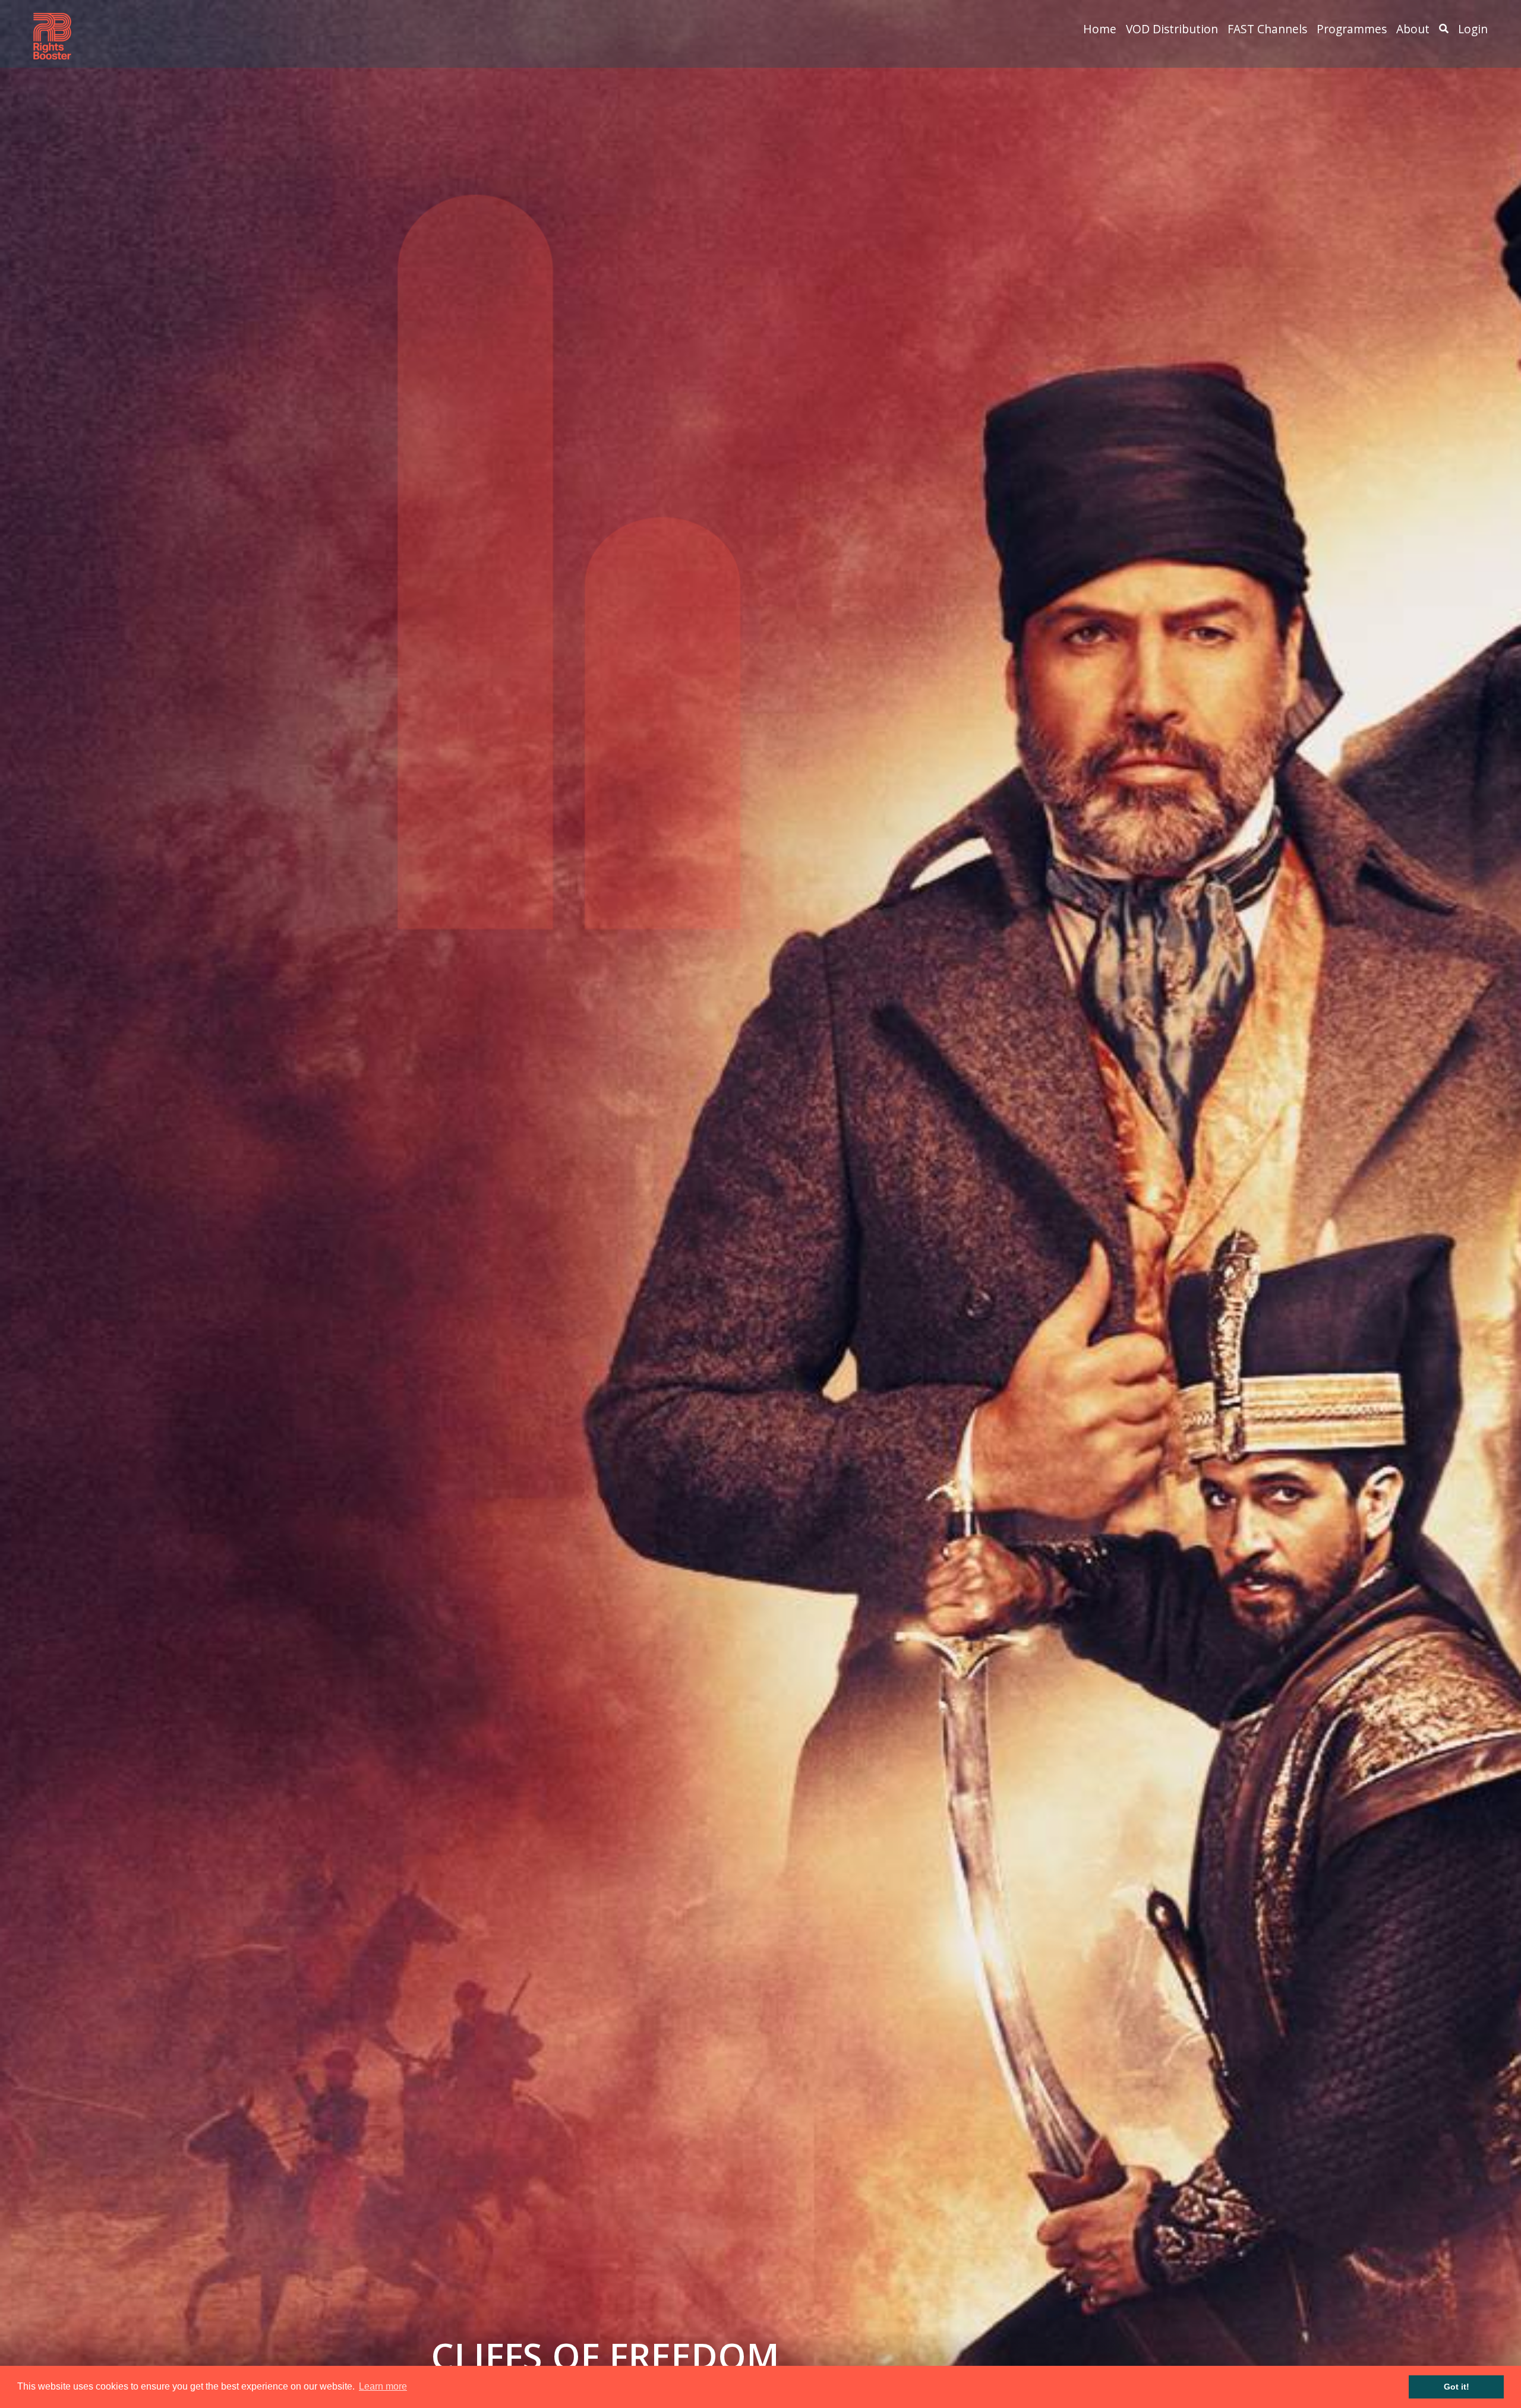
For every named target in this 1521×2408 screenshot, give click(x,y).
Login (1473, 29)
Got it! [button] (1457, 2387)
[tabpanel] (760, 1204)
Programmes (1352, 29)
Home (1100, 29)
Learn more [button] (383, 2386)
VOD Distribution (1172, 29)
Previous (20, 1204)
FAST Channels (1267, 29)
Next (1501, 1204)
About (1413, 29)
